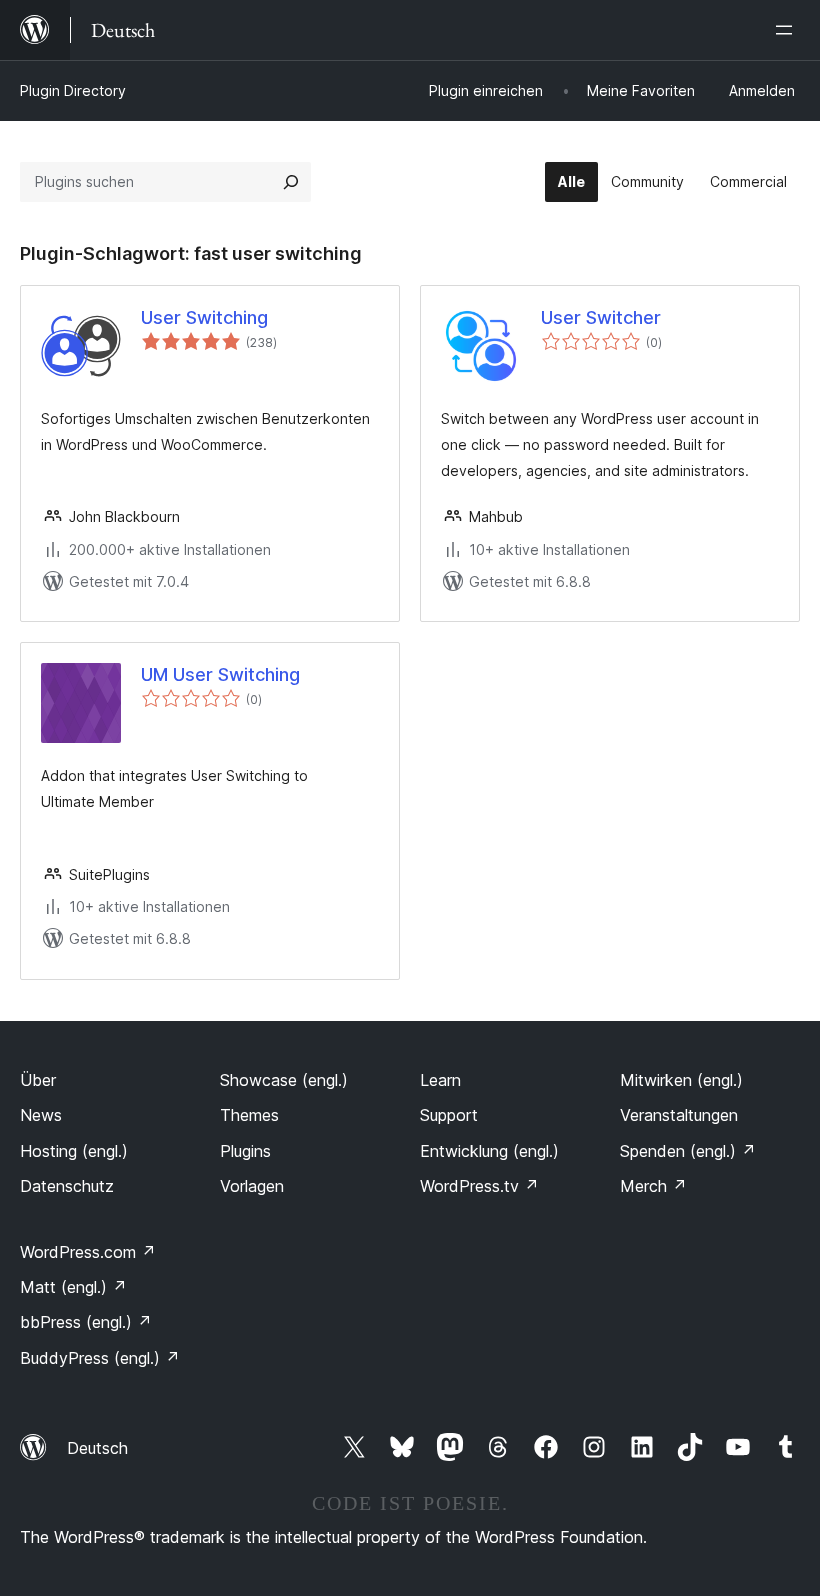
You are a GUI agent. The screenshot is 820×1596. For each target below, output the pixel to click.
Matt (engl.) (73, 1287)
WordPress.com (88, 1252)
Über (38, 1080)
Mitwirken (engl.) (681, 1080)
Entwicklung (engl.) (489, 1151)
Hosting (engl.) (74, 1151)
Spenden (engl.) (688, 1151)
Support (449, 1115)
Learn (440, 1080)
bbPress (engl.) (86, 1322)
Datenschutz (67, 1186)
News (41, 1115)
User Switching (204, 317)
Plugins (245, 1151)
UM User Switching (220, 674)
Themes (249, 1115)
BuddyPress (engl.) (100, 1358)
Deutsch (97, 1448)
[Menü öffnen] (788, 30)
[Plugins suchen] (291, 182)
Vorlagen (252, 1186)
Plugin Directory (73, 90)
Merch (653, 1186)
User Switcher (601, 317)
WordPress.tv (479, 1186)
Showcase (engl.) (284, 1080)
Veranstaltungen (679, 1115)
